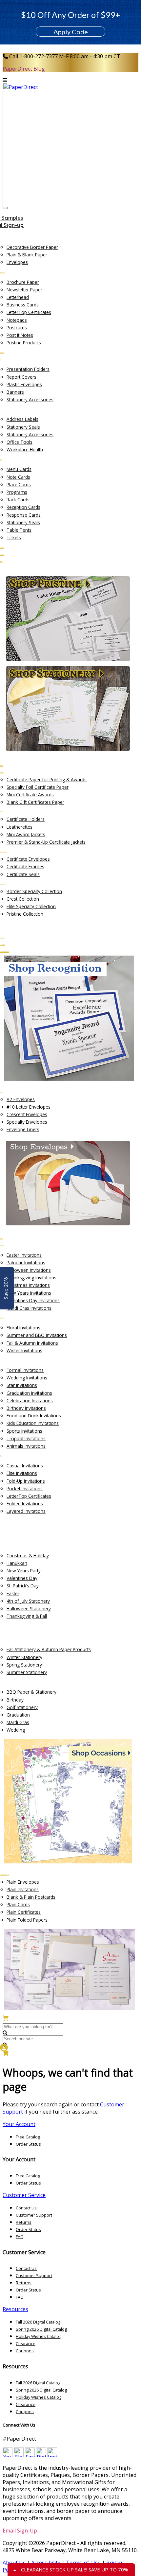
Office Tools (20, 442)
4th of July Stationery (28, 1601)
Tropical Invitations (26, 1438)
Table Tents (19, 530)
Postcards (17, 328)
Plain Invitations (23, 1889)
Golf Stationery (22, 1707)
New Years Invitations (29, 1293)
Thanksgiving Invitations (31, 1278)
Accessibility (46, 2563)
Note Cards (18, 477)
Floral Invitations (23, 1328)
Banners (15, 392)
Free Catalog (28, 2137)
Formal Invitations (25, 1370)
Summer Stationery (27, 1672)
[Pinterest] (41, 2455)
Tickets (14, 537)
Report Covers (21, 377)
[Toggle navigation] (5, 208)
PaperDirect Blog (24, 69)
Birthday (15, 1700)
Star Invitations (22, 1385)
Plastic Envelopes (24, 384)
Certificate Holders (26, 819)
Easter (13, 1593)
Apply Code (71, 32)
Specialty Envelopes (27, 1122)
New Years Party (24, 1571)
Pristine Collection (25, 914)
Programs (17, 492)
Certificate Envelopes (28, 859)
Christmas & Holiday (28, 1556)
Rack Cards (18, 500)
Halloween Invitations (29, 1270)
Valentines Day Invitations (33, 1300)
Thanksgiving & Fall (27, 1616)
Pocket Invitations (25, 1488)
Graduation (18, 1715)
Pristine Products (24, 343)
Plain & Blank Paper (27, 255)
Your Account (19, 2124)
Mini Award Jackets (26, 834)
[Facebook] (30, 2455)
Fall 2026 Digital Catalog (38, 2322)
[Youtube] (8, 2455)
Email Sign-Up (20, 2531)
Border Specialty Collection (34, 891)
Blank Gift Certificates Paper (35, 802)
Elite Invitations (22, 1473)
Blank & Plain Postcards (31, 1897)
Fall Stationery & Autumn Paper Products (49, 1649)
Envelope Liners (23, 1129)
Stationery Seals (23, 427)
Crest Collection (23, 899)
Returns (24, 2222)
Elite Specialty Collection (31, 906)
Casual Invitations (25, 1466)
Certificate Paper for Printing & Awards (47, 779)
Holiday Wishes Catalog (39, 2336)
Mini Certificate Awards (30, 795)
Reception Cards (23, 507)
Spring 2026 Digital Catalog (41, 2329)
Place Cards (19, 484)
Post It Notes (20, 335)
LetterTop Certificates (29, 312)
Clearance (26, 2343)
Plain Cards (18, 1904)
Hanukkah (17, 1563)
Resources (15, 2309)
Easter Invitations (24, 1255)
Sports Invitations (24, 1431)
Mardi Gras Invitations (29, 1308)
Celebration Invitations (30, 1400)
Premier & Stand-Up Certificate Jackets (46, 842)
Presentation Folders (28, 369)
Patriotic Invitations (26, 1262)
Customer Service (24, 2195)
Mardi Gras (18, 1722)
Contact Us (26, 2208)
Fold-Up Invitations (26, 1481)
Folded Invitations (25, 1504)
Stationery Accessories (30, 399)
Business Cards (23, 305)
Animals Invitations (26, 1446)
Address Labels (22, 419)
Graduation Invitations (29, 1393)
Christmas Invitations (28, 1285)
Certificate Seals (23, 874)
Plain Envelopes (23, 1882)
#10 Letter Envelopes (29, 1107)
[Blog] (19, 2455)
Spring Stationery (24, 1665)
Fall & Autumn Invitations (32, 1343)
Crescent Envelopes (27, 1114)
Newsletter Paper (24, 290)
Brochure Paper (23, 282)
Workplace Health (25, 450)
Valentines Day (22, 1578)
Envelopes (17, 262)
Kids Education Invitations (33, 1423)
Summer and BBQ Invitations (37, 1335)
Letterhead (18, 297)
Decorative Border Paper (32, 247)
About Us (14, 2563)
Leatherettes (20, 827)
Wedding (16, 1730)
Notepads (17, 320)
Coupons (25, 2351)
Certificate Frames (25, 866)
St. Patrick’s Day (23, 1586)
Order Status (28, 2144)
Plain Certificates (24, 1912)
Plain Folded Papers (27, 1920)
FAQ (20, 2237)
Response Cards (24, 515)
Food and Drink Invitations (34, 1416)
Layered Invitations (26, 1511)
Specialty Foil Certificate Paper (38, 787)
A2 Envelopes (21, 1099)
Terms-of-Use (83, 2563)
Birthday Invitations (26, 1408)
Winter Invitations (24, 1350)
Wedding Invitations (27, 1378)
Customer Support (34, 2215)
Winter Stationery (24, 1657)
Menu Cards (19, 469)
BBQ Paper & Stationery (31, 1692)
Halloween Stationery (29, 1608)
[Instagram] (52, 2455)
